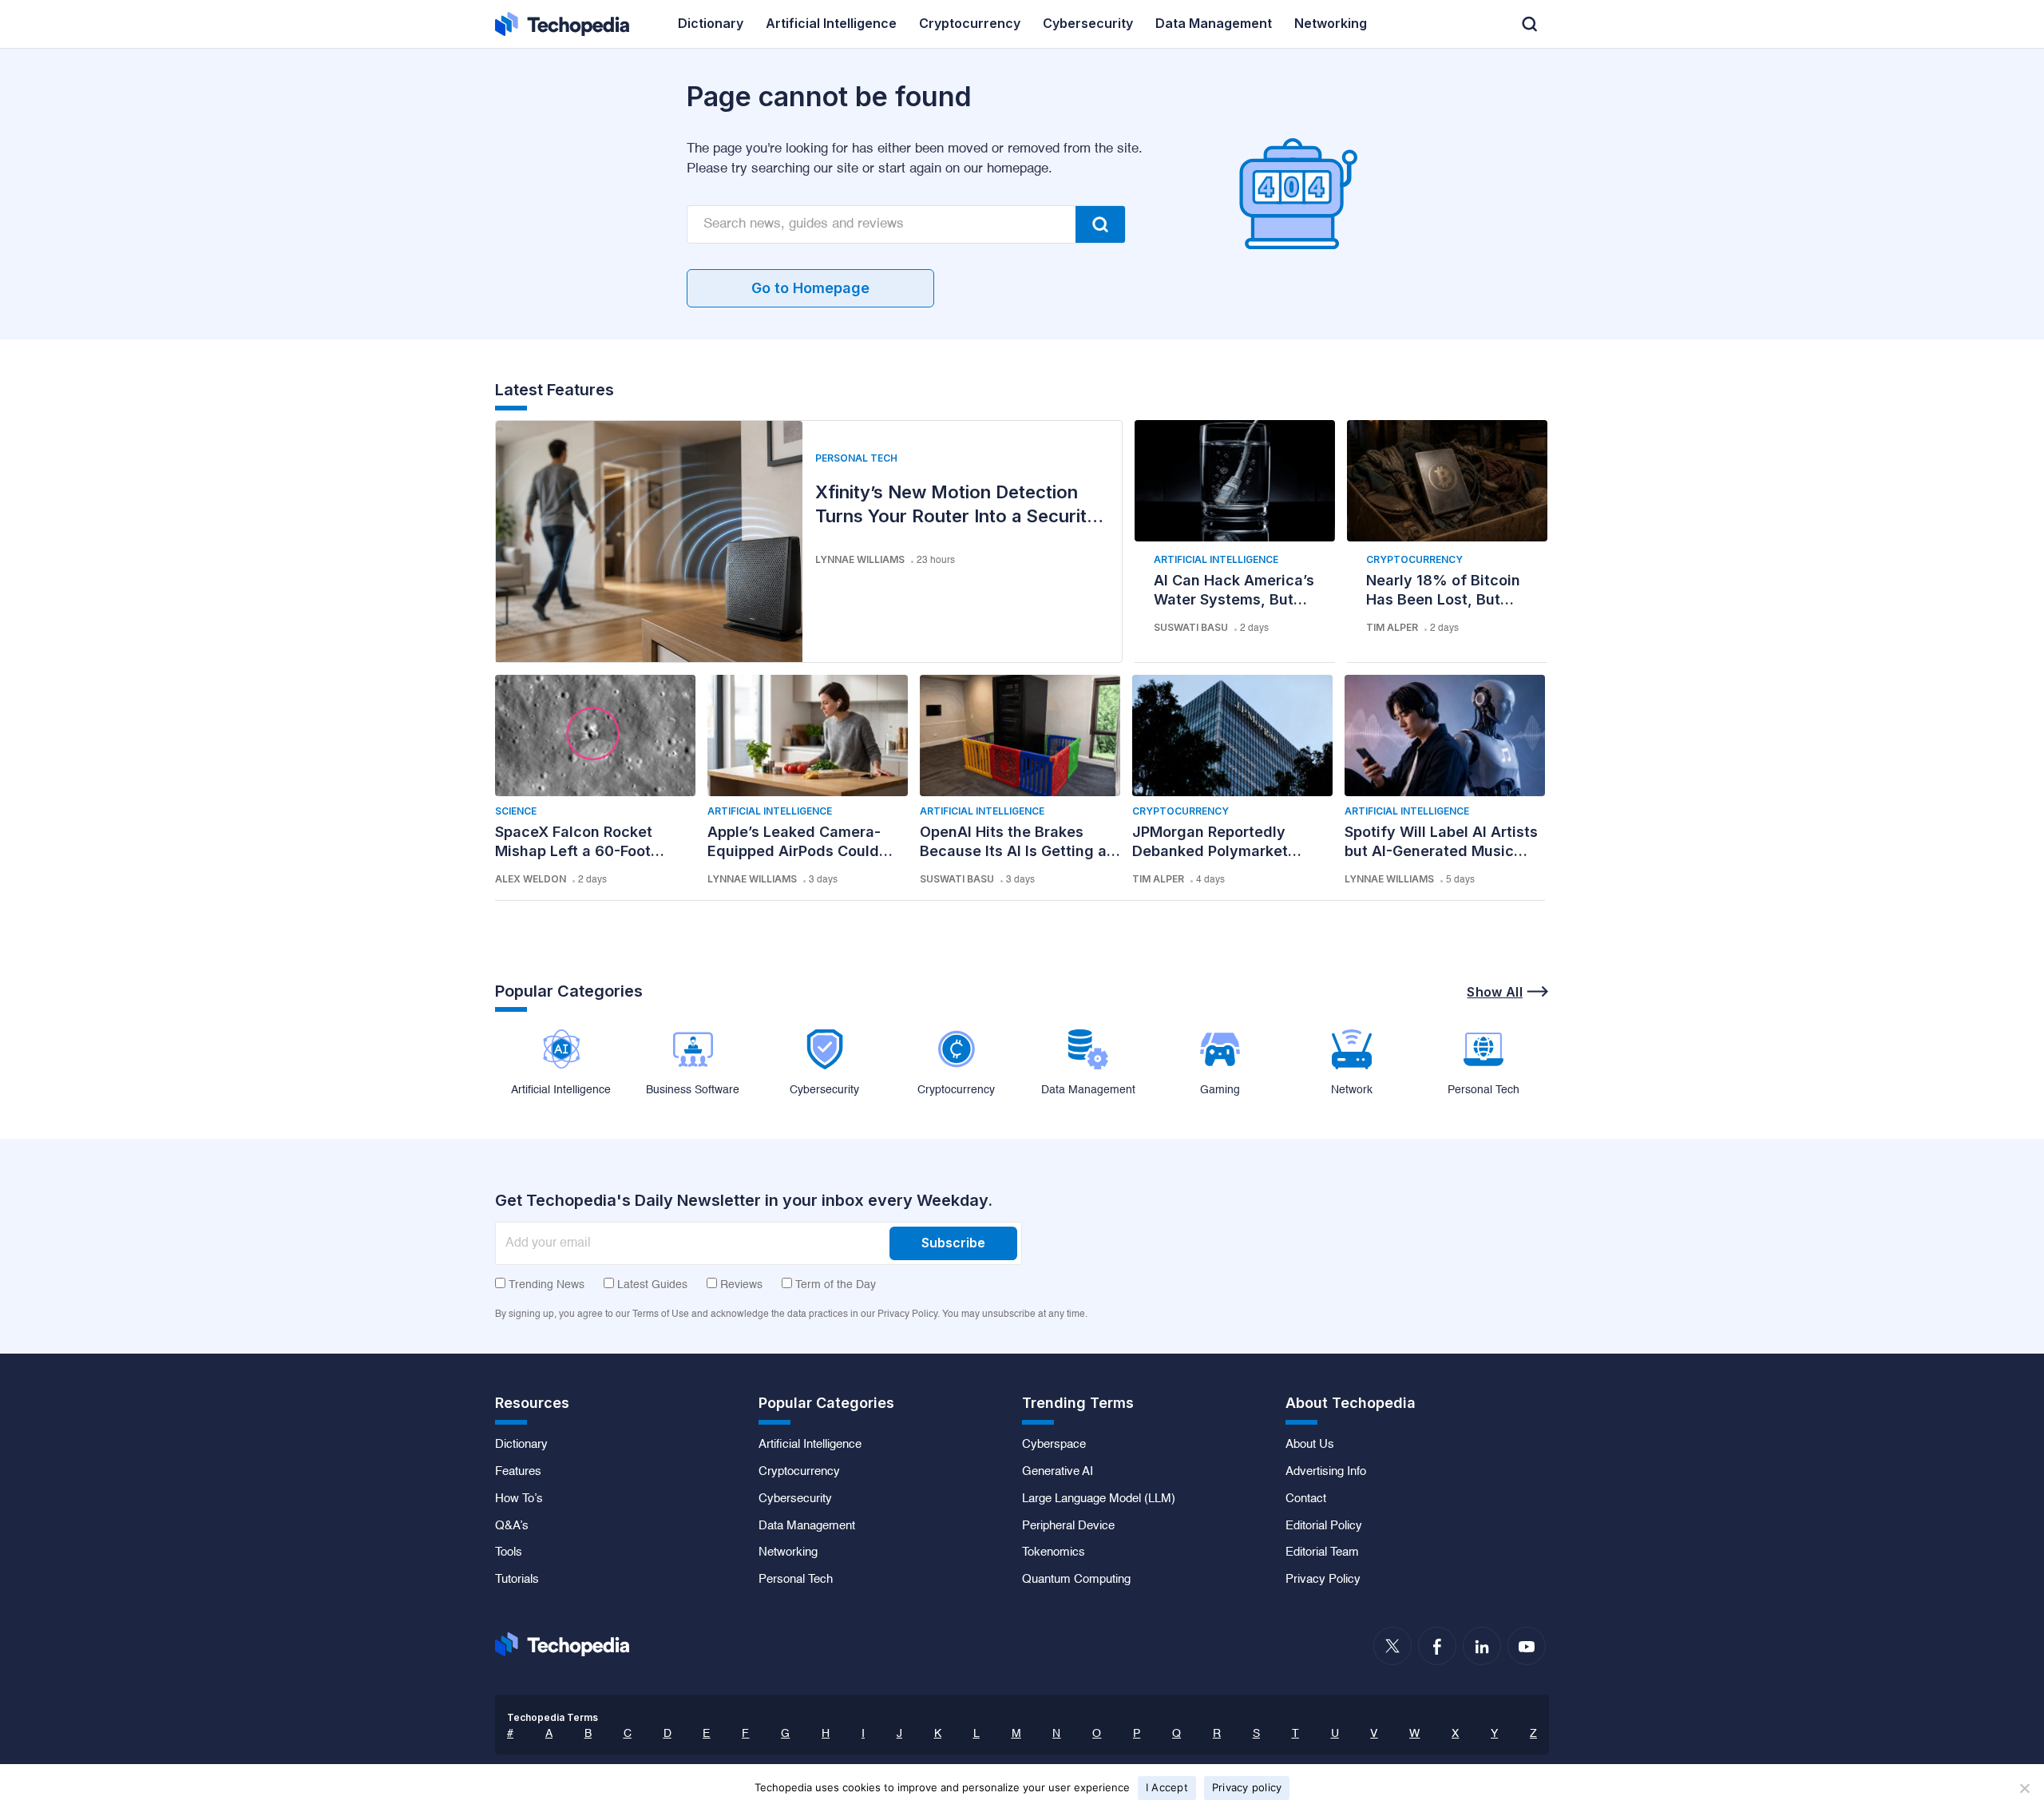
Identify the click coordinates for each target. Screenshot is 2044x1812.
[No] (2024, 1788)
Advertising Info (1326, 1472)
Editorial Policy (1324, 1526)
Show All (1495, 992)
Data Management (807, 1526)
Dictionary (521, 1445)
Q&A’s (512, 1526)
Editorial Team (1322, 1552)
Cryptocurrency (1414, 559)
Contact (1306, 1499)
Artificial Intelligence (1216, 559)
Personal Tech (856, 458)
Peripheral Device (1068, 1526)
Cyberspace (1054, 1445)
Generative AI (1058, 1472)
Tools (509, 1552)
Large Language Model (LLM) (1099, 1499)
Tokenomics (1054, 1552)
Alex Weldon (531, 879)
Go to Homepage (810, 288)
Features (518, 1472)
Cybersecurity (795, 1499)
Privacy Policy (1323, 1580)
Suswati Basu (1191, 627)
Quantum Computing (1076, 1580)
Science (516, 811)
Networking (788, 1552)
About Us (1310, 1445)
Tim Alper (1392, 627)
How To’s (519, 1499)
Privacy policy (1247, 1787)
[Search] (1100, 224)
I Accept (1167, 1787)
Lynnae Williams (860, 559)
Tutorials (517, 1580)
